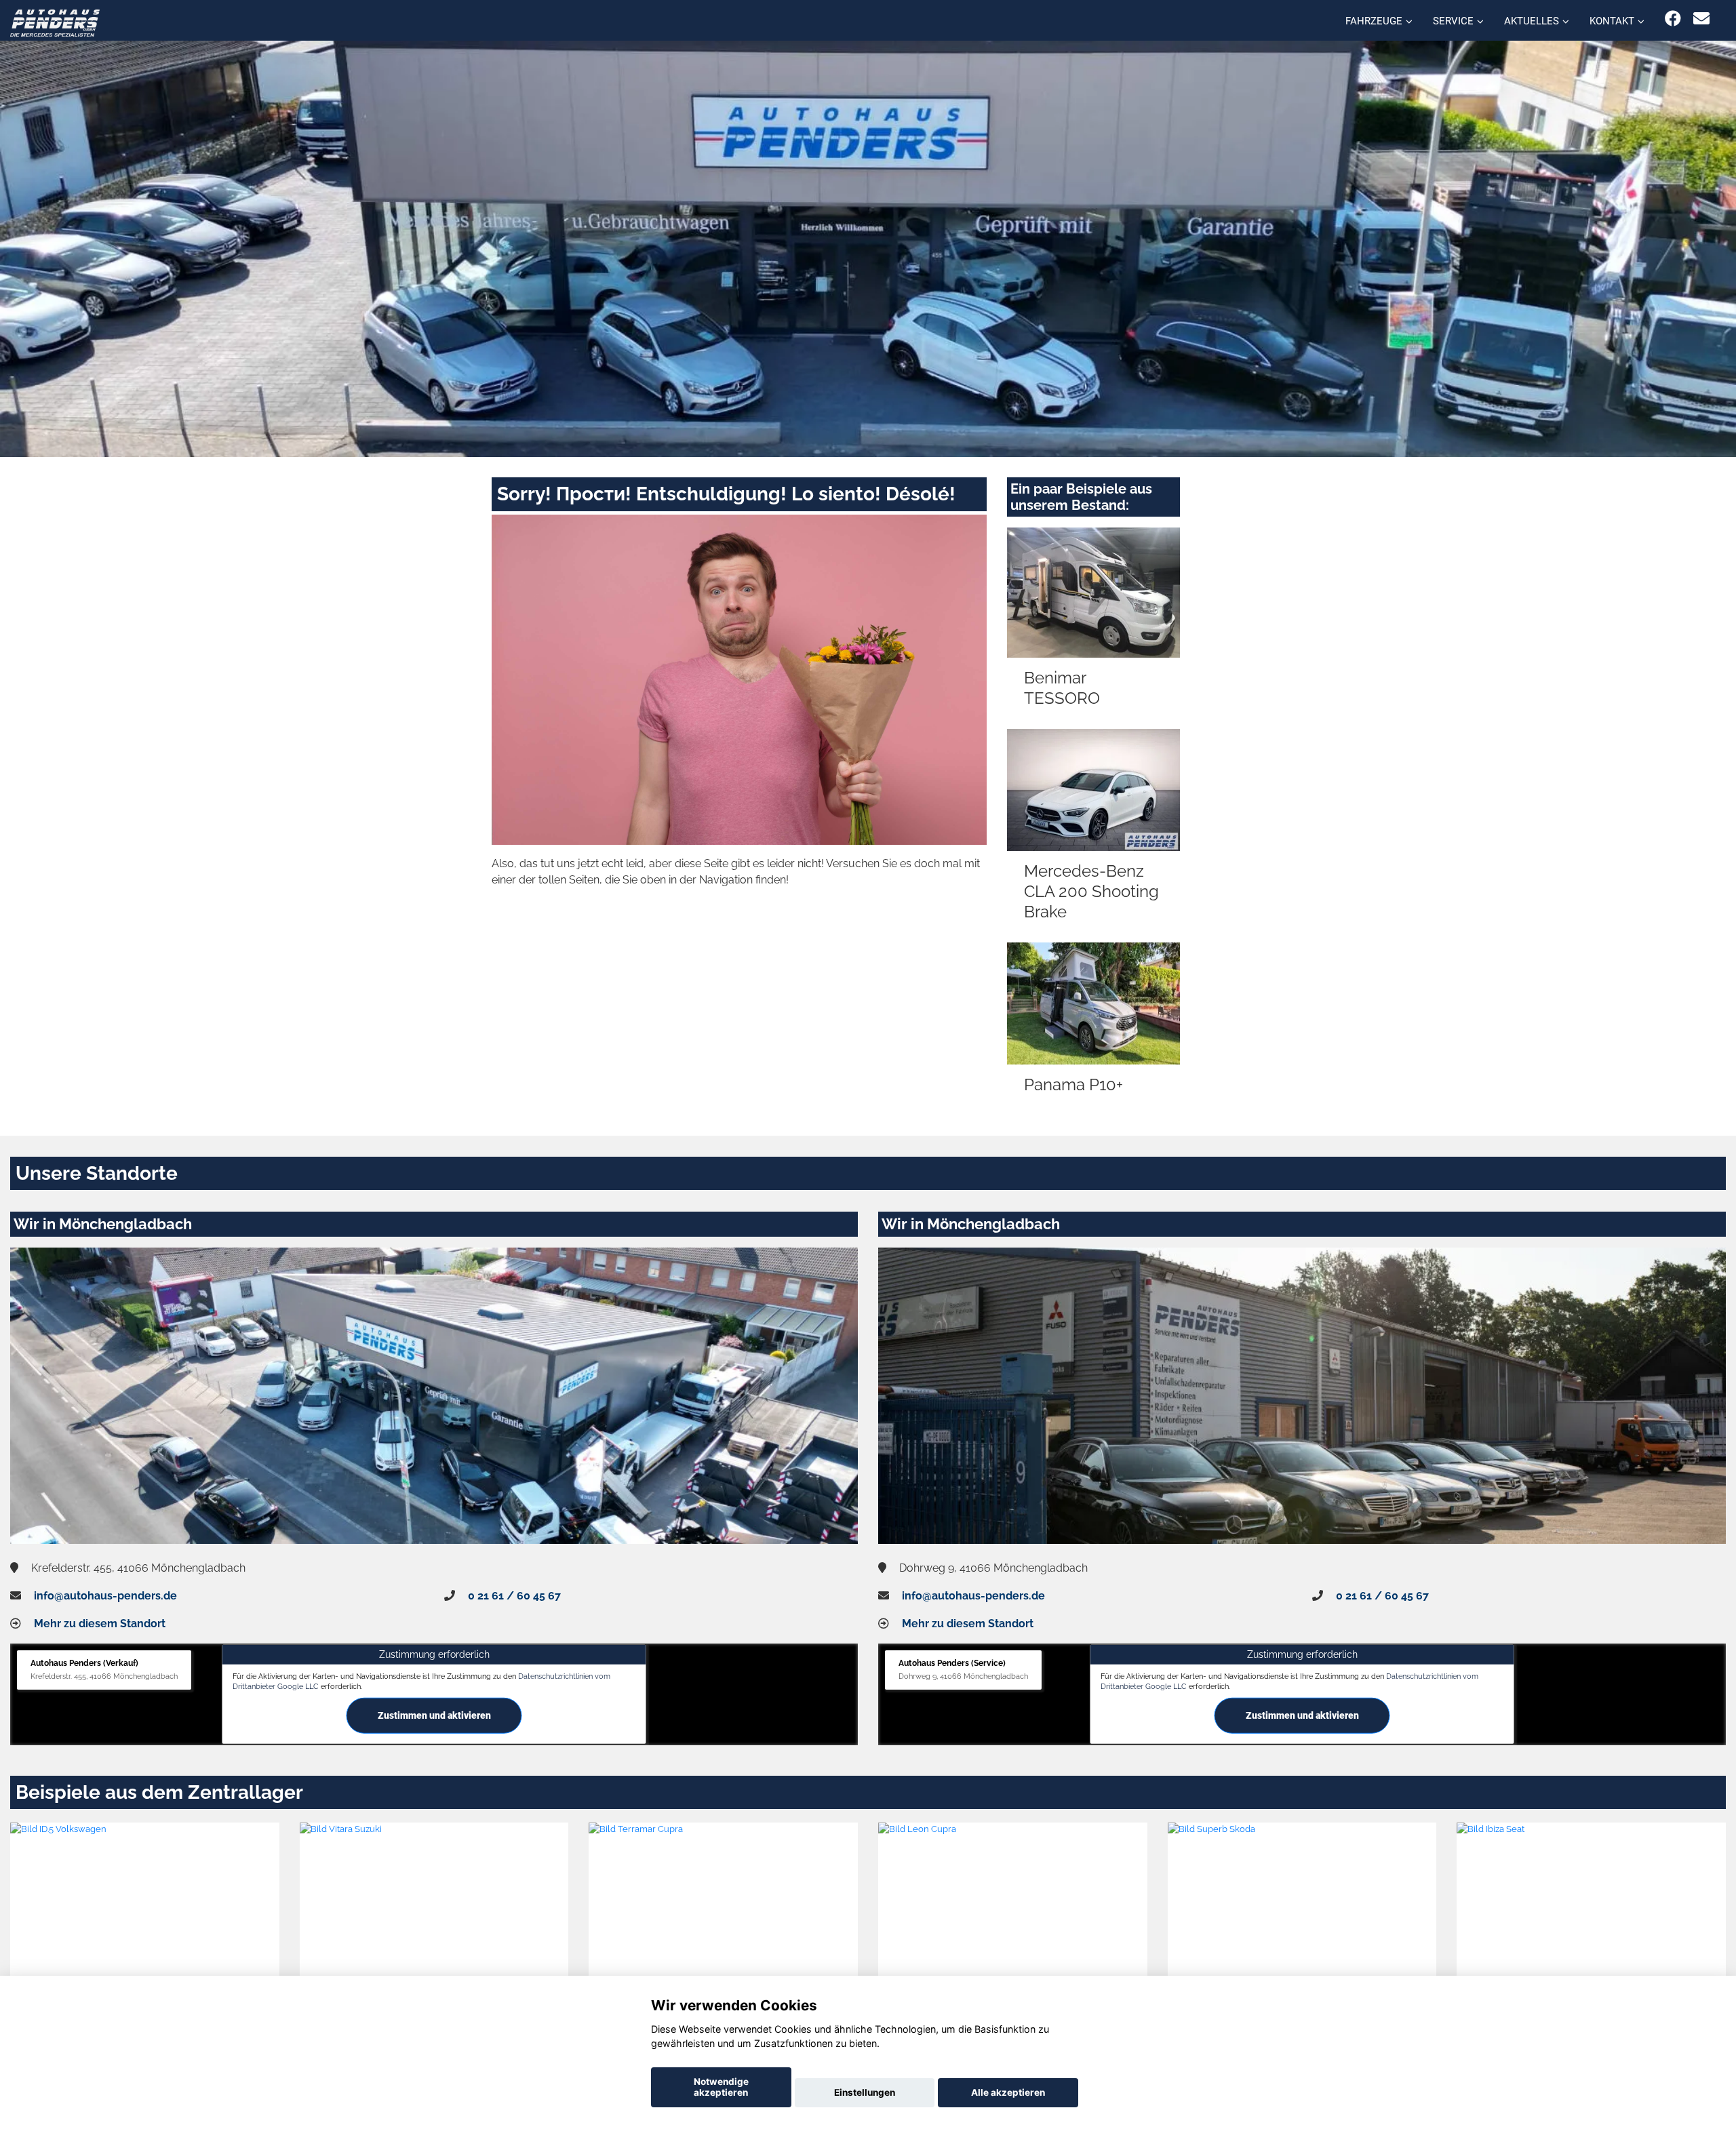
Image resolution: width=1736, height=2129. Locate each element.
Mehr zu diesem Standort (100, 1624)
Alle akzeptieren (1008, 2092)
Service (1453, 21)
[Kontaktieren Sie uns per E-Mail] (1701, 19)
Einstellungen (865, 2092)
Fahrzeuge (1374, 21)
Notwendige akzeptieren (721, 2087)
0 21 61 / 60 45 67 (514, 1596)
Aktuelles (1532, 21)
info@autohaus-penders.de (105, 1596)
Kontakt (1612, 21)
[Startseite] (55, 22)
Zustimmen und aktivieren (434, 1715)
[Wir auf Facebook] (1673, 19)
